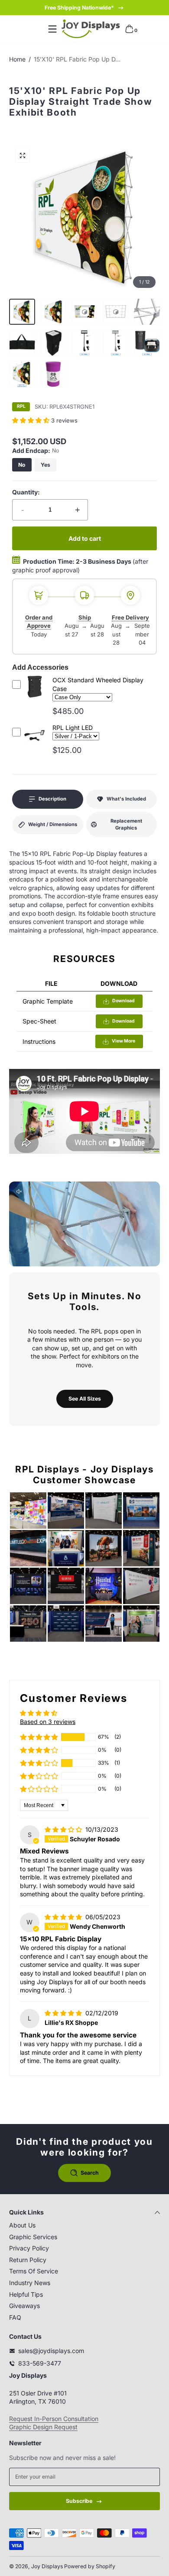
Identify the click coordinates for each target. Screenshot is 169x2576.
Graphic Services (33, 2237)
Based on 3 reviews (48, 1722)
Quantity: (26, 492)
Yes (45, 465)
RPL (21, 407)
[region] (84, 8)
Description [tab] (52, 799)
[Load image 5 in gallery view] (53, 343)
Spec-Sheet (39, 1021)
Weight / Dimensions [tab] (53, 824)
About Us (22, 2225)
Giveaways (24, 2306)
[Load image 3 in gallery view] (147, 312)
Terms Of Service (34, 2271)
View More (123, 1041)
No (22, 465)
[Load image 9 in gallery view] (22, 374)
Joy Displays (47, 2566)
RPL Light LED (73, 728)
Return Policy (28, 2260)
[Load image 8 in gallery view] (147, 343)
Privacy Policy (29, 2248)
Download (123, 1001)
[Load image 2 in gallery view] (53, 312)
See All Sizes (85, 1399)
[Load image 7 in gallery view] (116, 343)
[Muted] (19, 1191)
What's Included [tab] (126, 799)
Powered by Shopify (90, 2566)
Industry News (30, 2283)
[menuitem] (84, 2225)
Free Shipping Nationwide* (79, 8)
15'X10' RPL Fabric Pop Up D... (77, 59)
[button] (129, 29)
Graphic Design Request (43, 2427)
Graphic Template (48, 1001)
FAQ (15, 2317)
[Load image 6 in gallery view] (84, 343)
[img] (64, 1829)
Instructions (39, 1041)
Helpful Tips (26, 2294)
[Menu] (52, 29)
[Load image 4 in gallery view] (22, 343)
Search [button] (90, 2173)
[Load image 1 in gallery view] (22, 312)
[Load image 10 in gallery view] (53, 374)
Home (17, 59)
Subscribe (79, 2501)
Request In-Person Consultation (54, 2419)
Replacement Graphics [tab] (126, 824)
